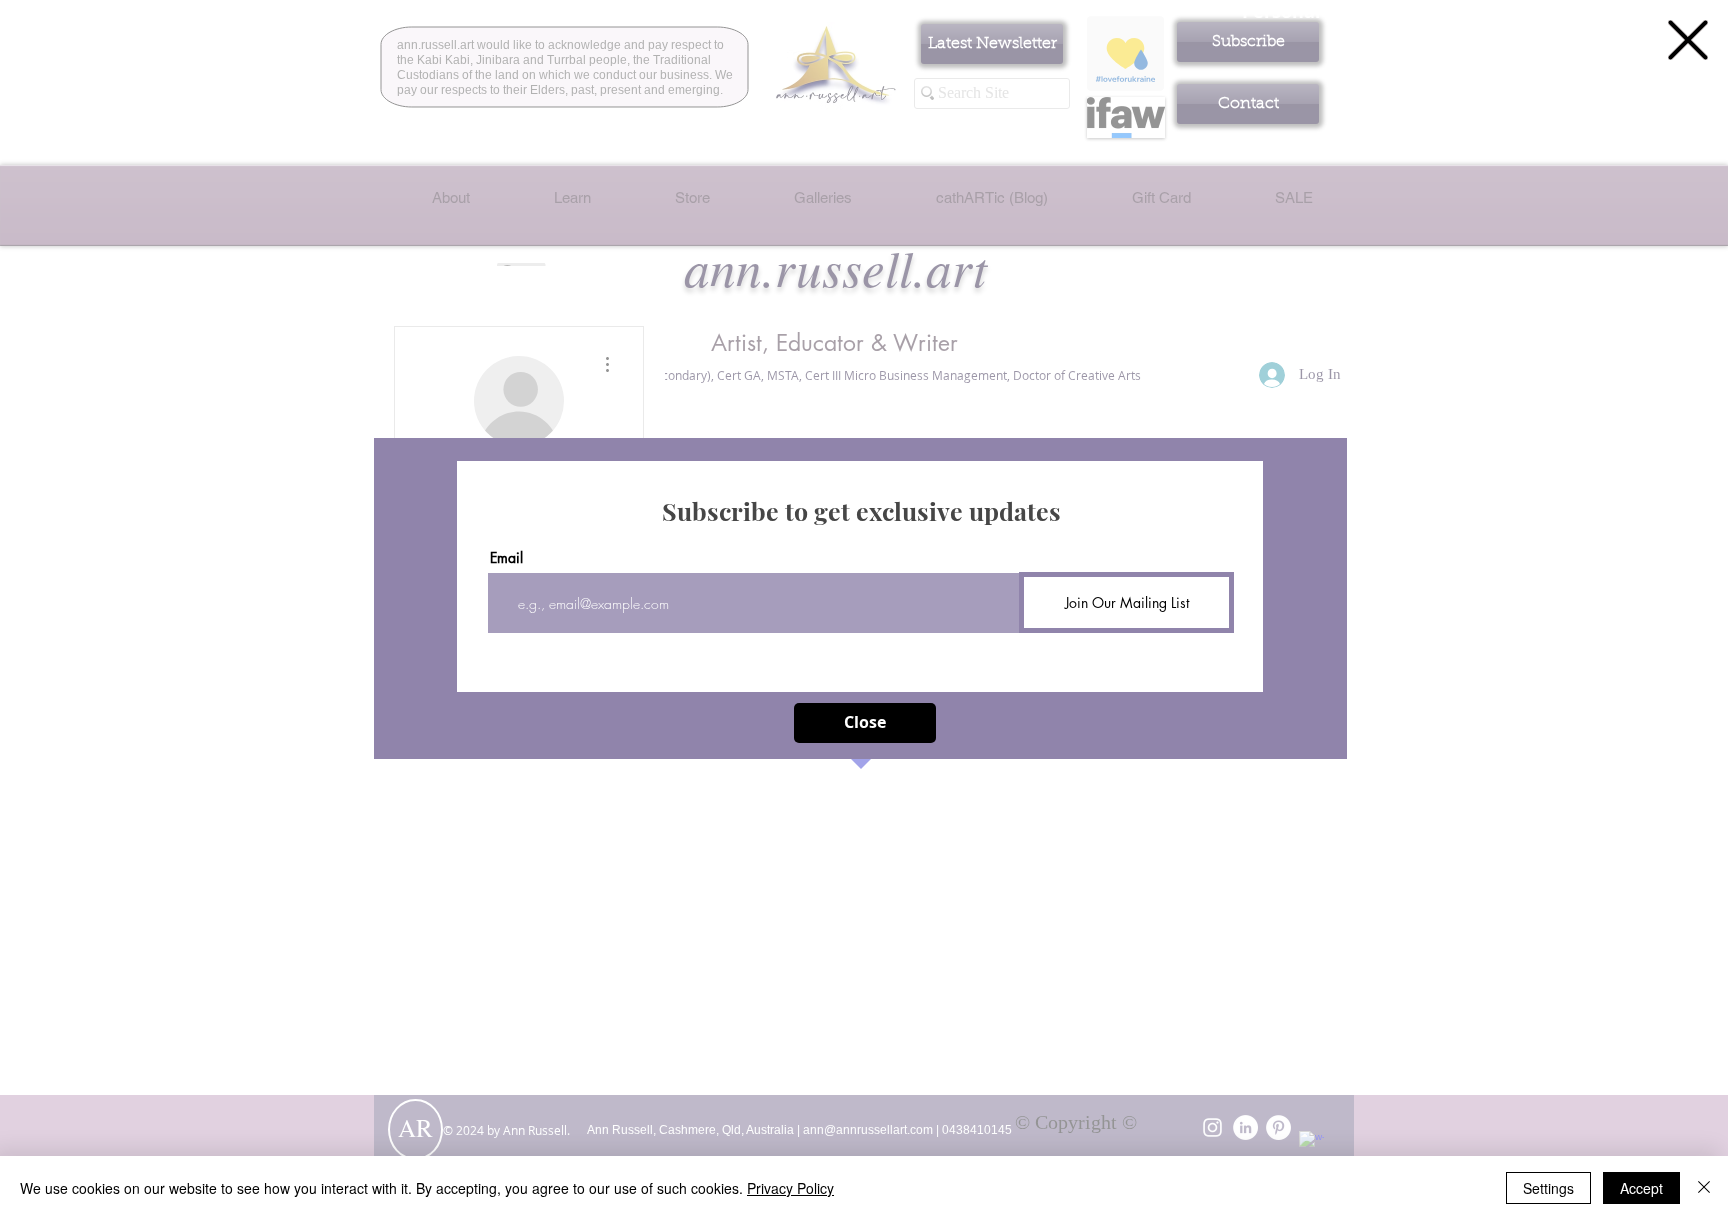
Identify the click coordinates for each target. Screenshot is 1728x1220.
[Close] (1704, 1188)
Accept (1641, 1188)
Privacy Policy (790, 1188)
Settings (1548, 1188)
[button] (1688, 40)
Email (506, 558)
